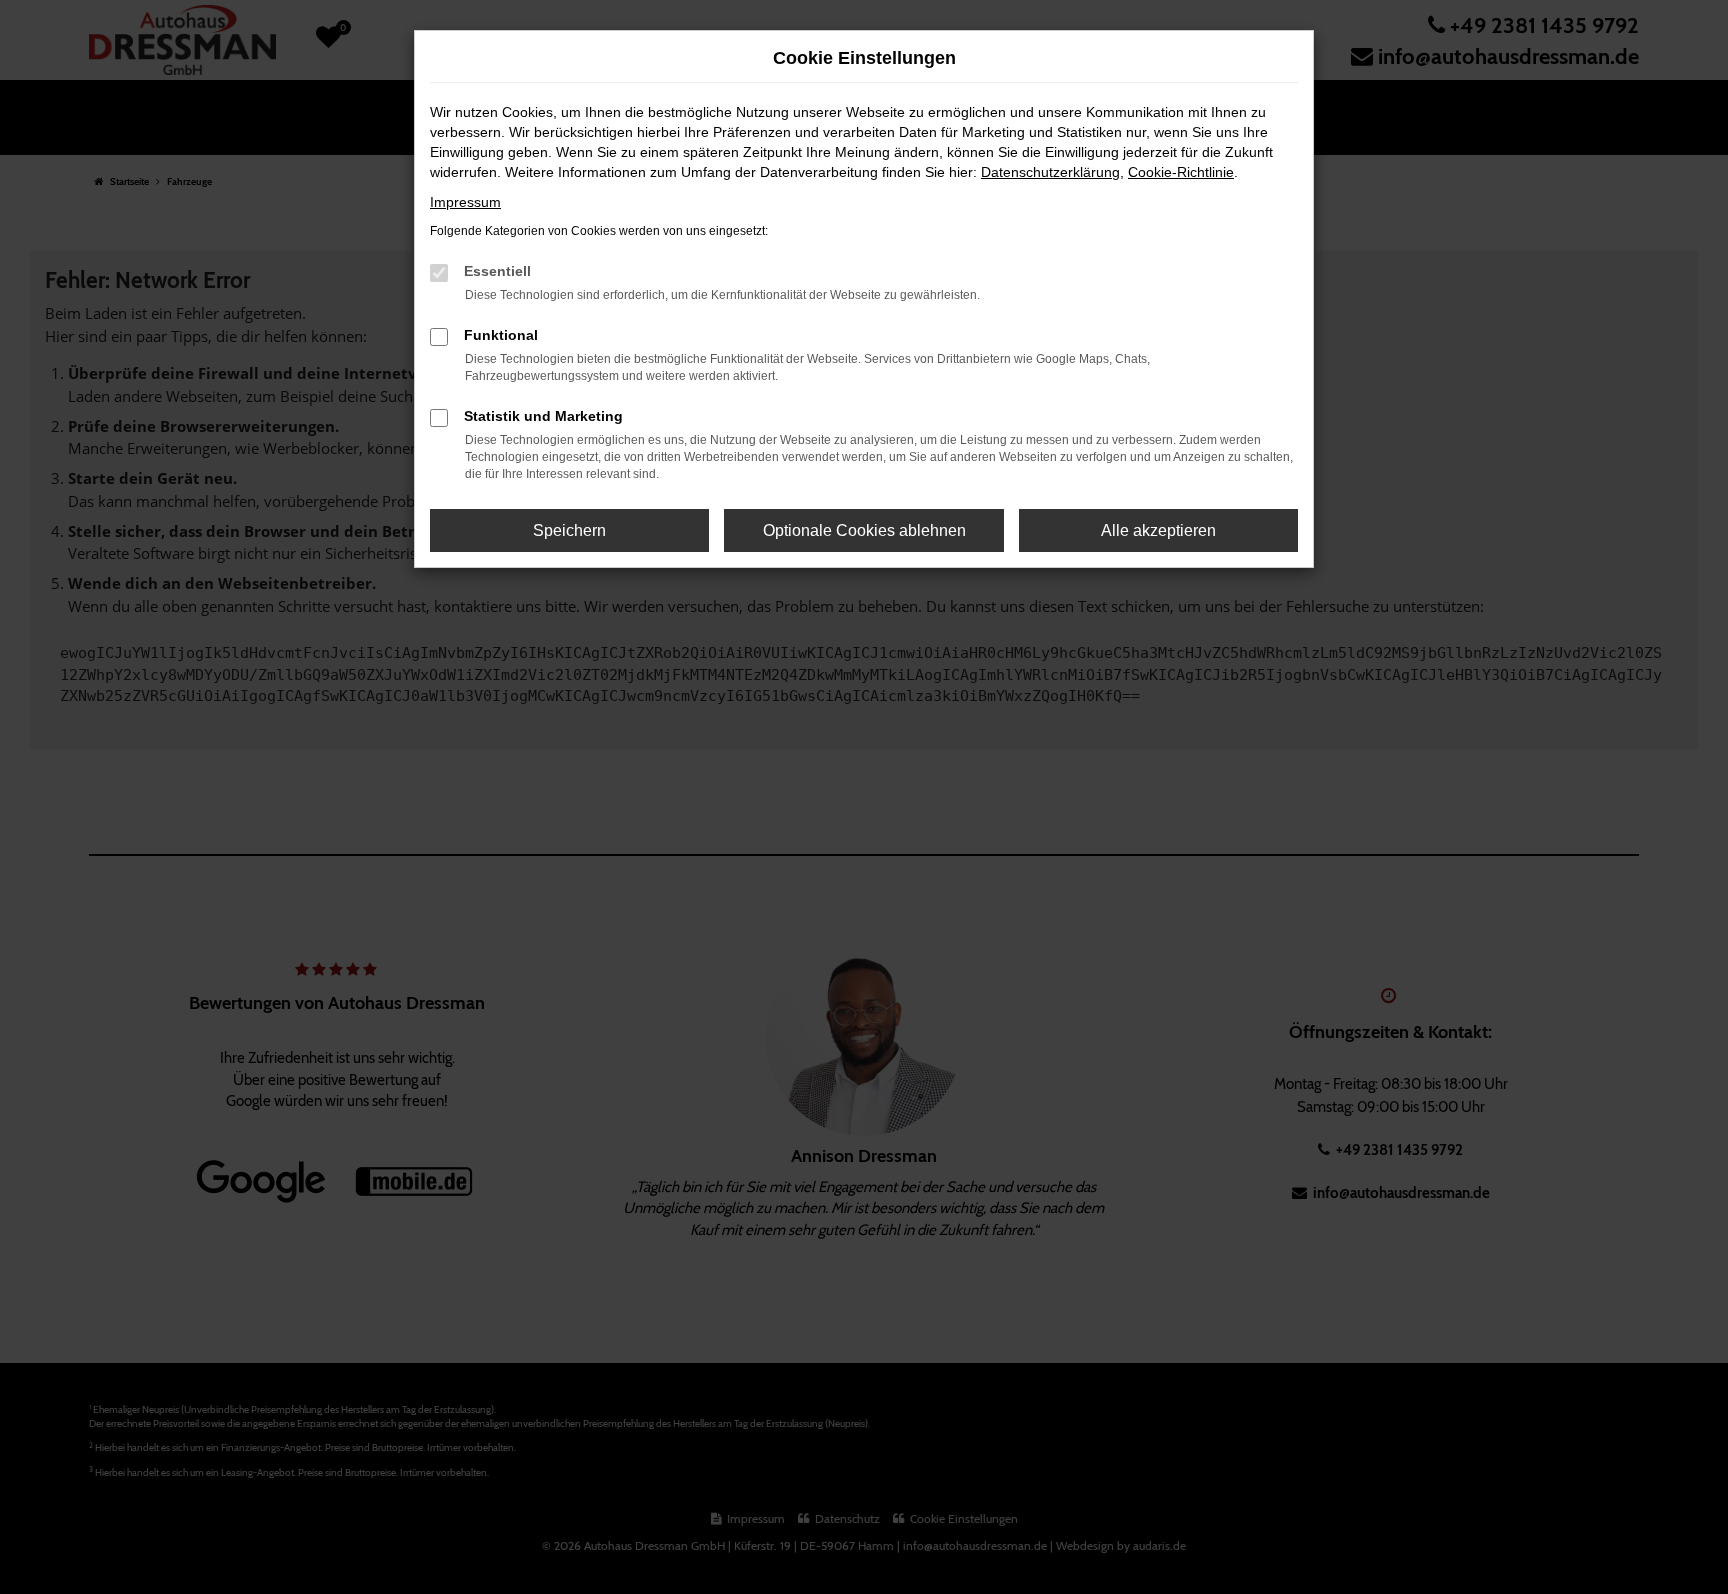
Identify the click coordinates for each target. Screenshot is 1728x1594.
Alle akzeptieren (1158, 530)
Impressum (465, 202)
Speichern (569, 530)
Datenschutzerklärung (1050, 172)
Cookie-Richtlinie (1181, 172)
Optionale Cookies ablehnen (864, 530)
